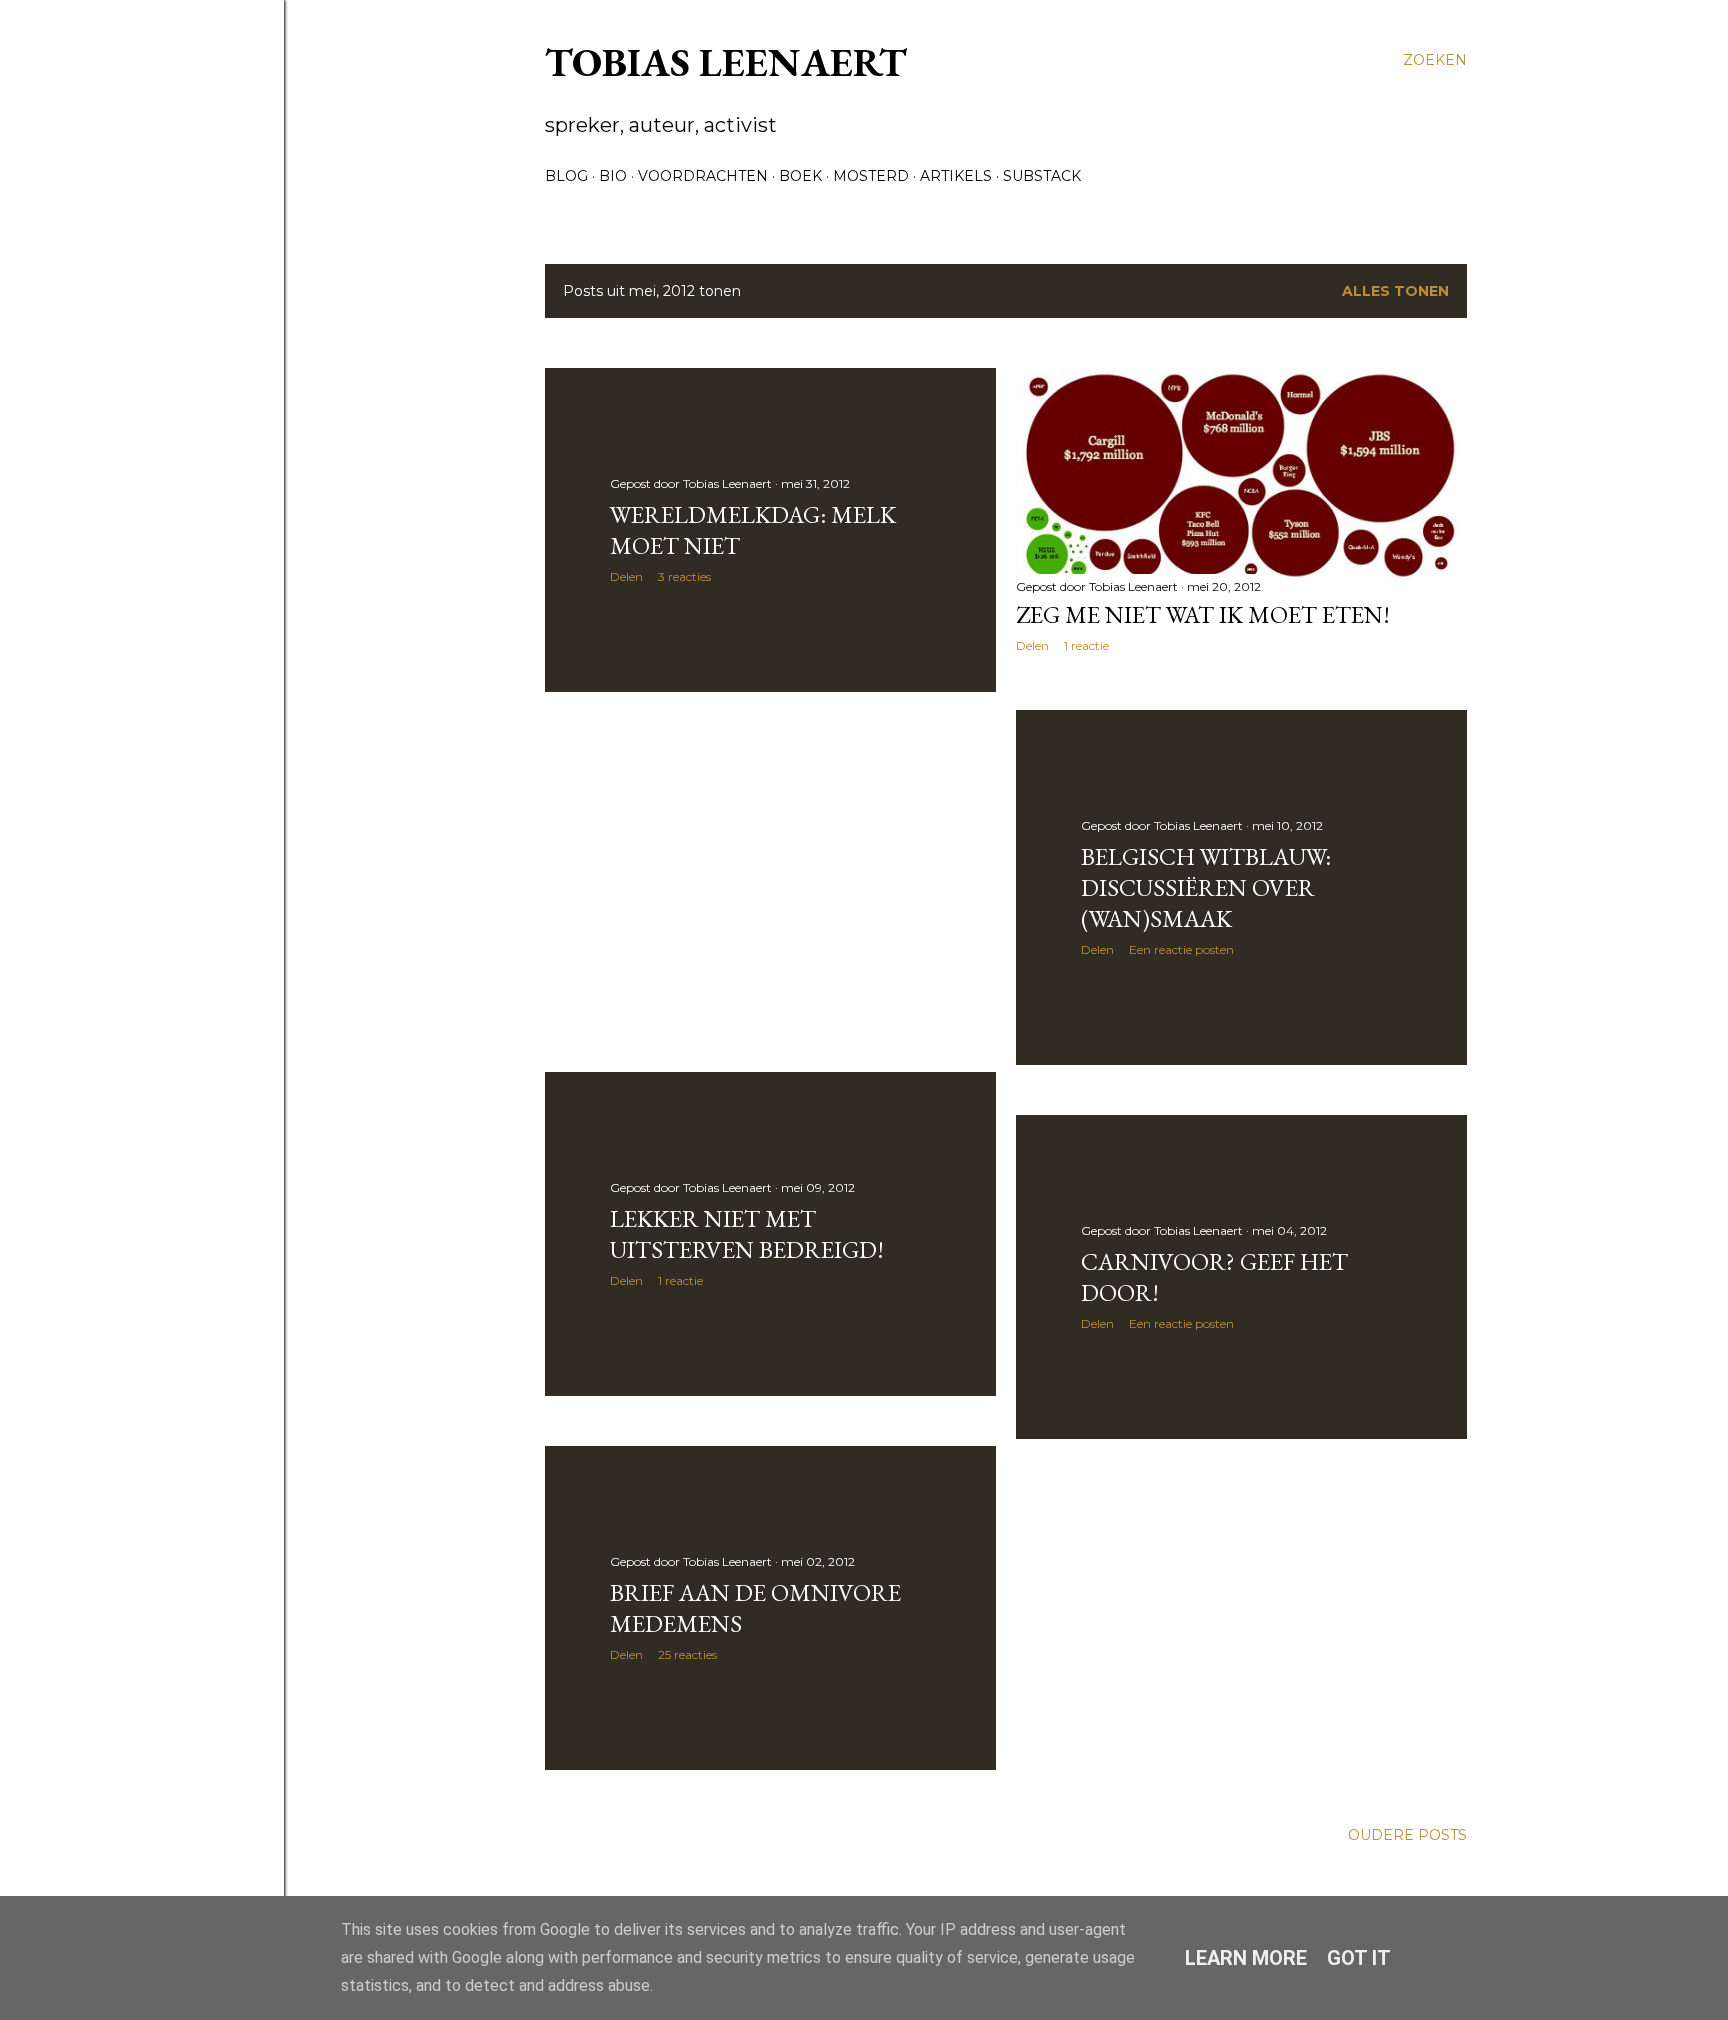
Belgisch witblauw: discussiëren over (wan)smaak (1206, 887)
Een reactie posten (1181, 949)
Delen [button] (626, 576)
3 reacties (684, 576)
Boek (800, 176)
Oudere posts (1407, 1835)
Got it (1359, 1958)
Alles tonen (1395, 291)
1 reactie (1086, 645)
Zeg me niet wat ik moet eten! (1203, 614)
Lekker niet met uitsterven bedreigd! (747, 1234)
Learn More (1246, 1958)
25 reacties (687, 1654)
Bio (613, 176)
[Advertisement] (770, 882)
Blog (566, 176)
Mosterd (871, 176)
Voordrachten (703, 176)
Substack (1042, 176)
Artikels (956, 176)
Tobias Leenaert (726, 62)
